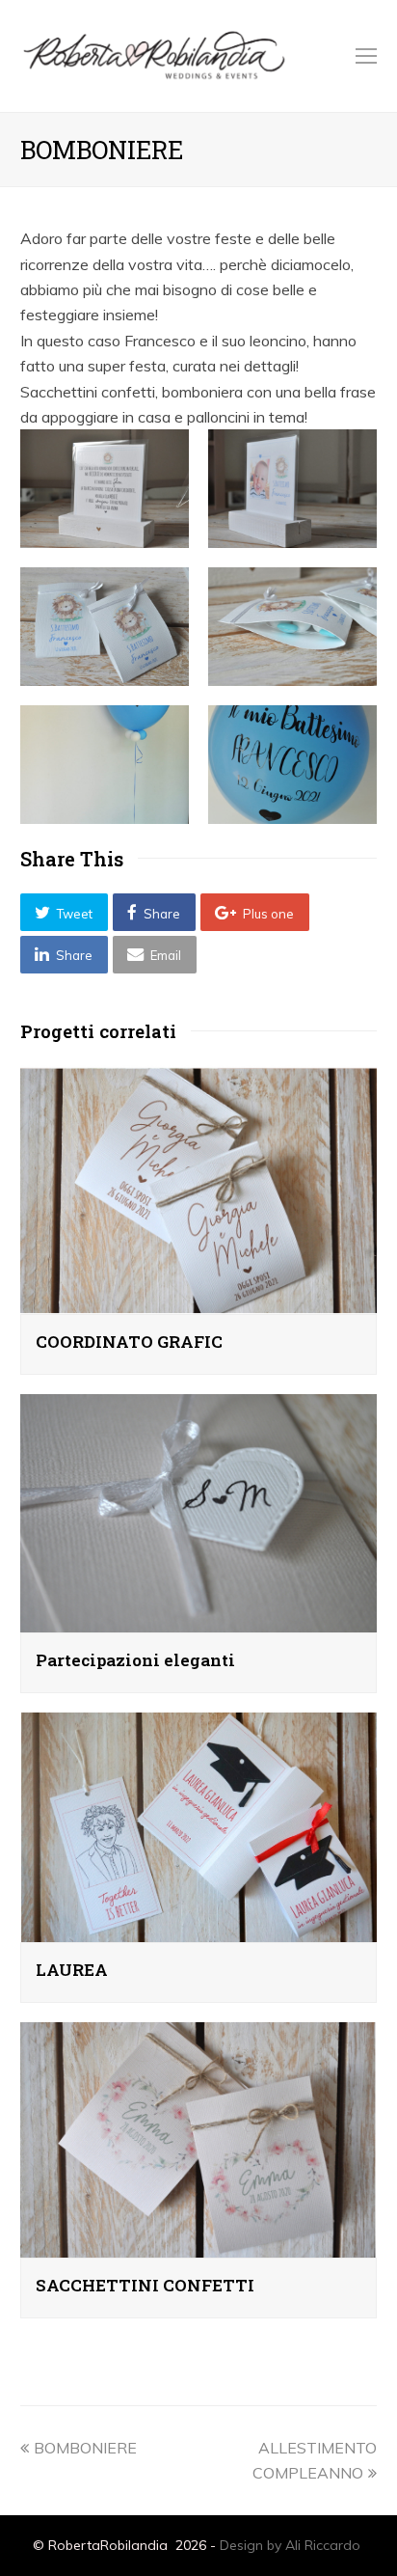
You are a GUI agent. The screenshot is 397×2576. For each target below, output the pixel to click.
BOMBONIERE (85, 2448)
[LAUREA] (199, 1930)
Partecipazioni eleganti (135, 1660)
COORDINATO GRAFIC (129, 1342)
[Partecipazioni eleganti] (199, 1620)
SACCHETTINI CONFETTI (145, 2285)
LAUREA (72, 1970)
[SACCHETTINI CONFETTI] (199, 2245)
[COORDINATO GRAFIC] (199, 1301)
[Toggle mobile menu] (366, 56)
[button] (64, 912)
